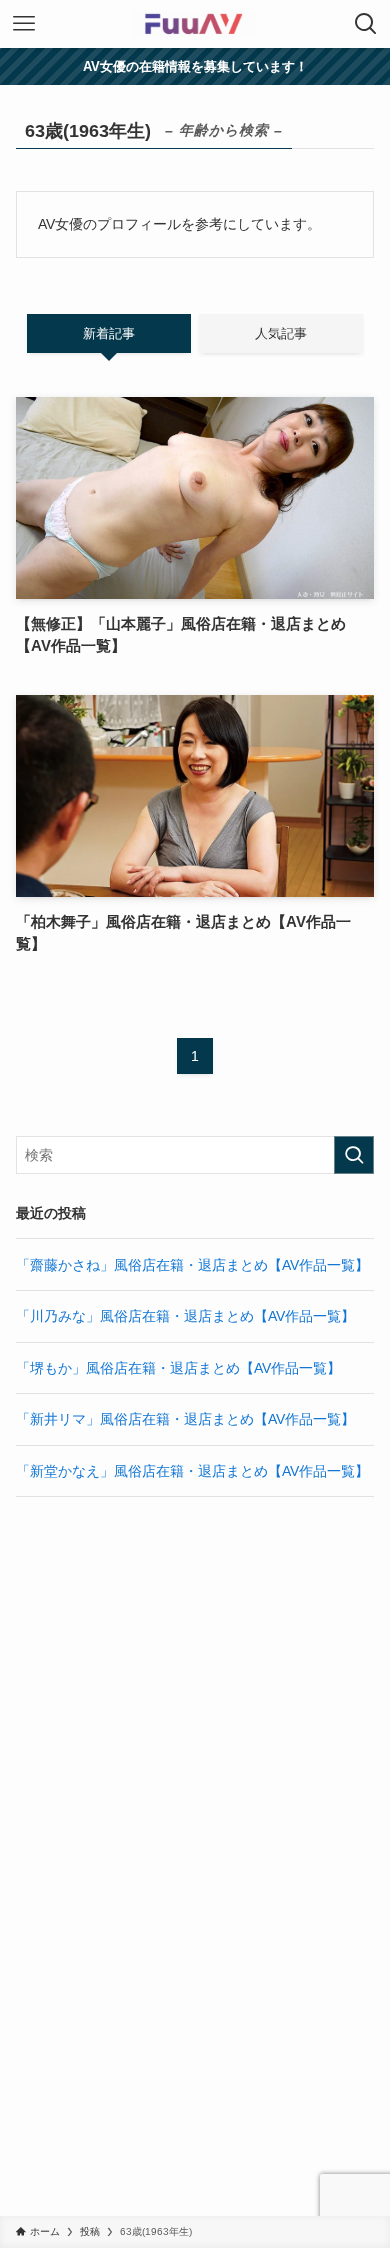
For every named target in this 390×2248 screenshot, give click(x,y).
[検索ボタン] (366, 24)
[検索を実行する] (354, 1155)
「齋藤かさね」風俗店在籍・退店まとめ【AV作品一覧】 (192, 1265)
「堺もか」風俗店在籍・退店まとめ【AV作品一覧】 (178, 1368)
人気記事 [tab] (281, 333)
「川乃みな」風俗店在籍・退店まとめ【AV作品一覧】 (185, 1316)
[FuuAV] (195, 24)
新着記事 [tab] (109, 333)
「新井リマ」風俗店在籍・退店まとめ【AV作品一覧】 (185, 1419)
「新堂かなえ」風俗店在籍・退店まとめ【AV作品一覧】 (192, 1471)
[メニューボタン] (24, 24)
